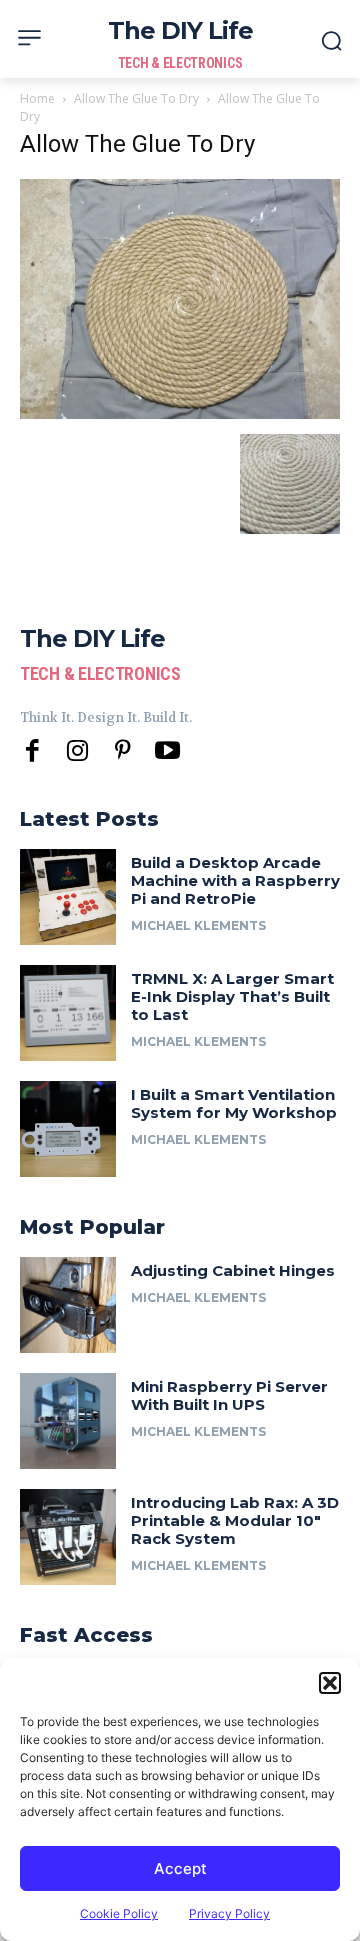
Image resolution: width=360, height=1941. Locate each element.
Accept (180, 1868)
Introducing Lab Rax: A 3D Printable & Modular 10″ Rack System (235, 1520)
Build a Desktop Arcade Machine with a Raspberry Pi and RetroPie (235, 880)
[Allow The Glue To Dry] (180, 413)
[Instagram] (77, 751)
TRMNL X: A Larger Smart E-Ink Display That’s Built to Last (232, 996)
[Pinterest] (122, 751)
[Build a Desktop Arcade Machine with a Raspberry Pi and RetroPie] (68, 897)
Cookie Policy (119, 1913)
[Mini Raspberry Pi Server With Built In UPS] (68, 1421)
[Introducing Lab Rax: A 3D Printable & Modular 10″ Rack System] (68, 1537)
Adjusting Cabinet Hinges (233, 1270)
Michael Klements (198, 925)
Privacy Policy (229, 1913)
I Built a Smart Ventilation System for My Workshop (234, 1103)
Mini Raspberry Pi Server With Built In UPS (229, 1395)
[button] (330, 1683)
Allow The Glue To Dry (136, 98)
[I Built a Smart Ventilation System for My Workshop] (68, 1129)
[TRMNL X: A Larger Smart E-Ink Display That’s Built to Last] (68, 1013)
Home (37, 98)
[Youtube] (167, 751)
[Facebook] (32, 751)
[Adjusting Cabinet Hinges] (68, 1305)
